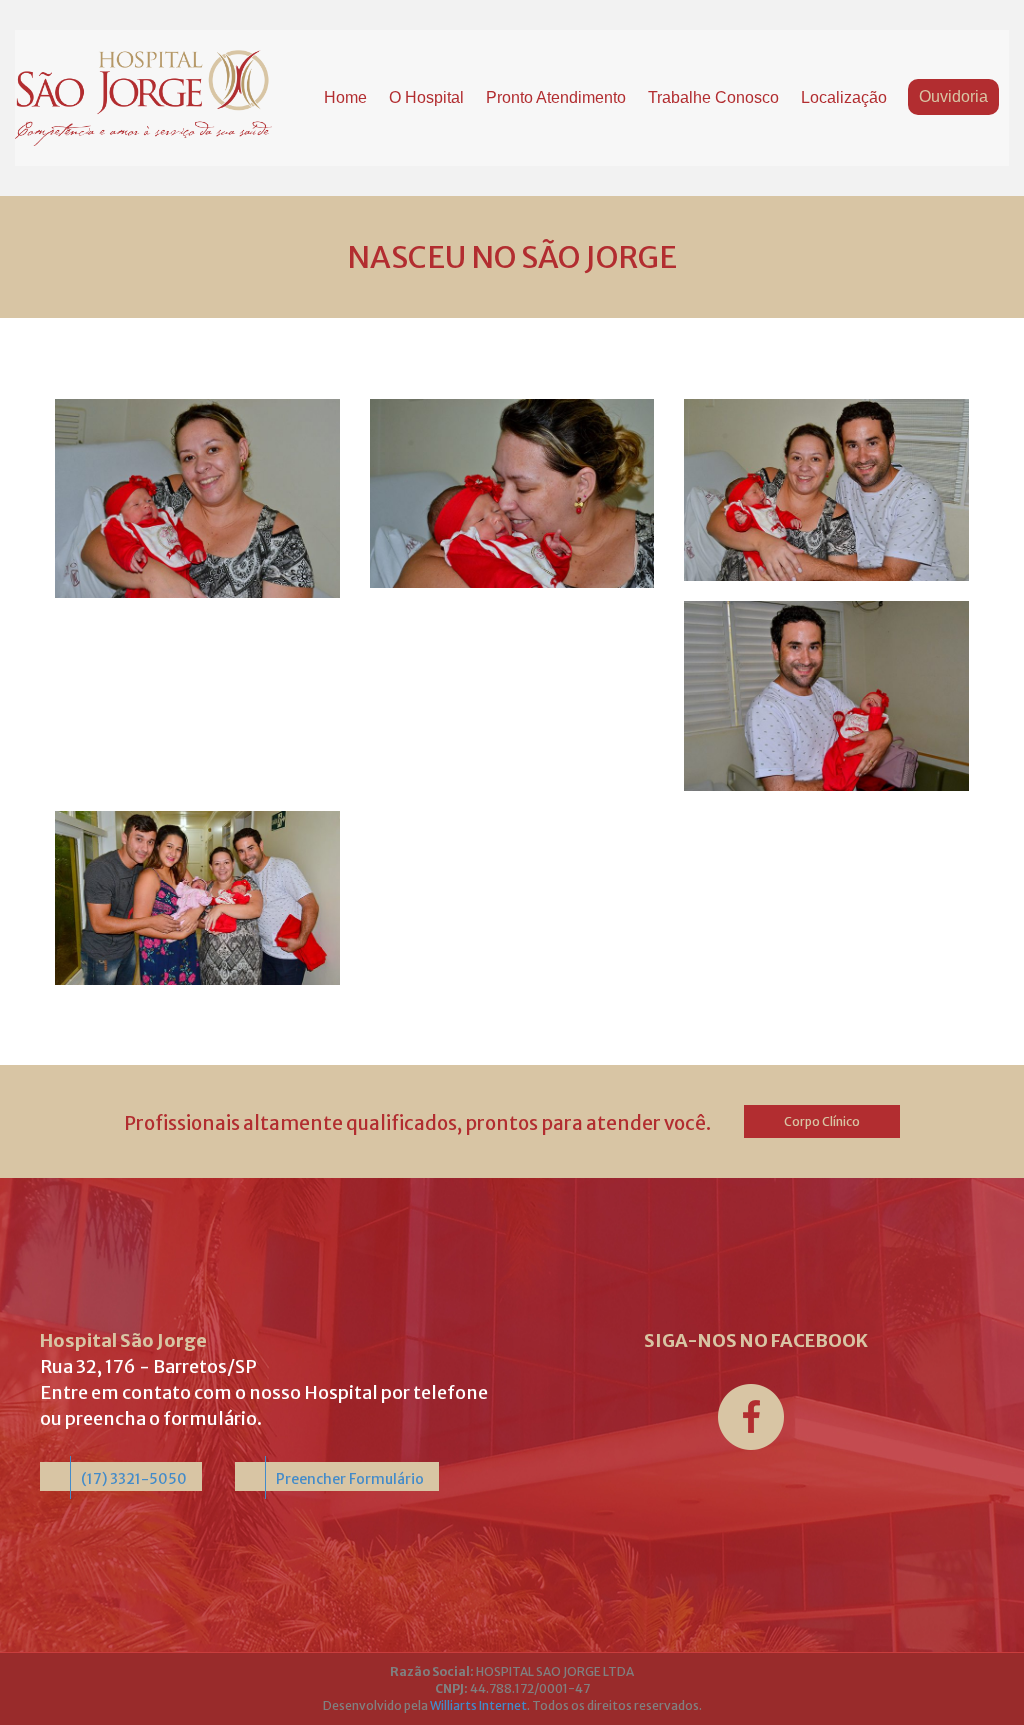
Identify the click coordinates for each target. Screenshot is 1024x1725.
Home (345, 97)
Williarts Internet (478, 1705)
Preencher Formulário (350, 1479)
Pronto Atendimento (556, 97)
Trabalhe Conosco (713, 97)
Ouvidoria (953, 96)
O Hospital (426, 97)
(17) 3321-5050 (134, 1479)
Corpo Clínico (822, 1121)
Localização (844, 97)
